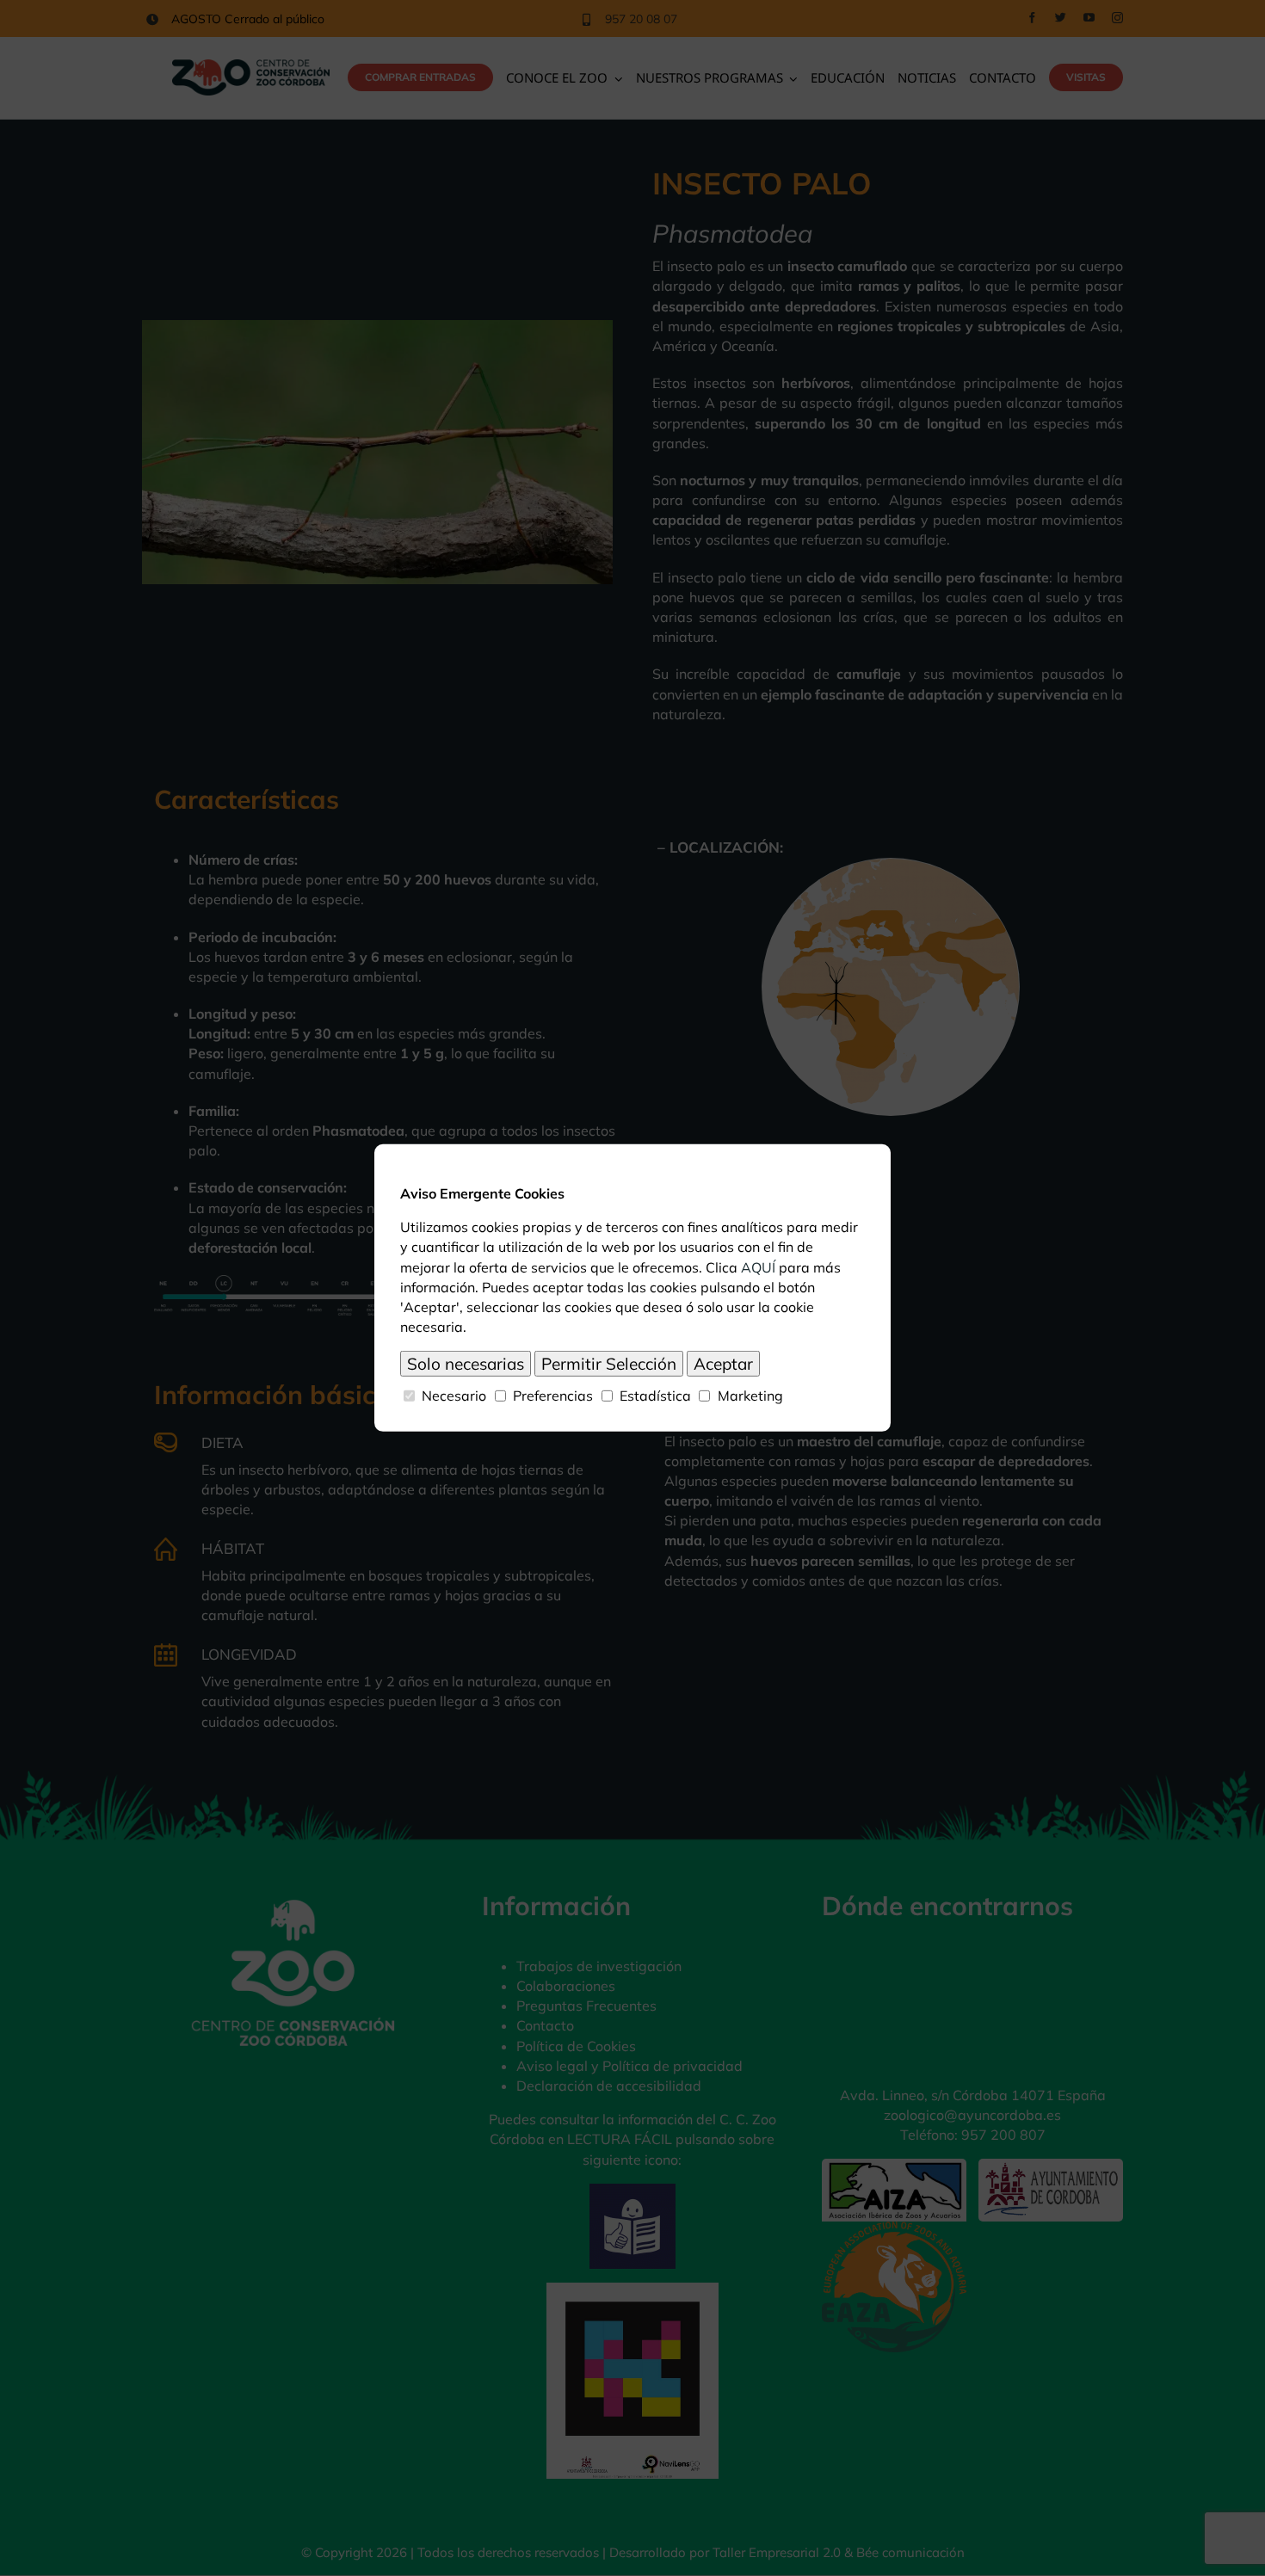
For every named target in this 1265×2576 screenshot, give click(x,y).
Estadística (655, 1396)
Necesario (454, 1396)
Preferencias (553, 1396)
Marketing (750, 1396)
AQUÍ (758, 1266)
